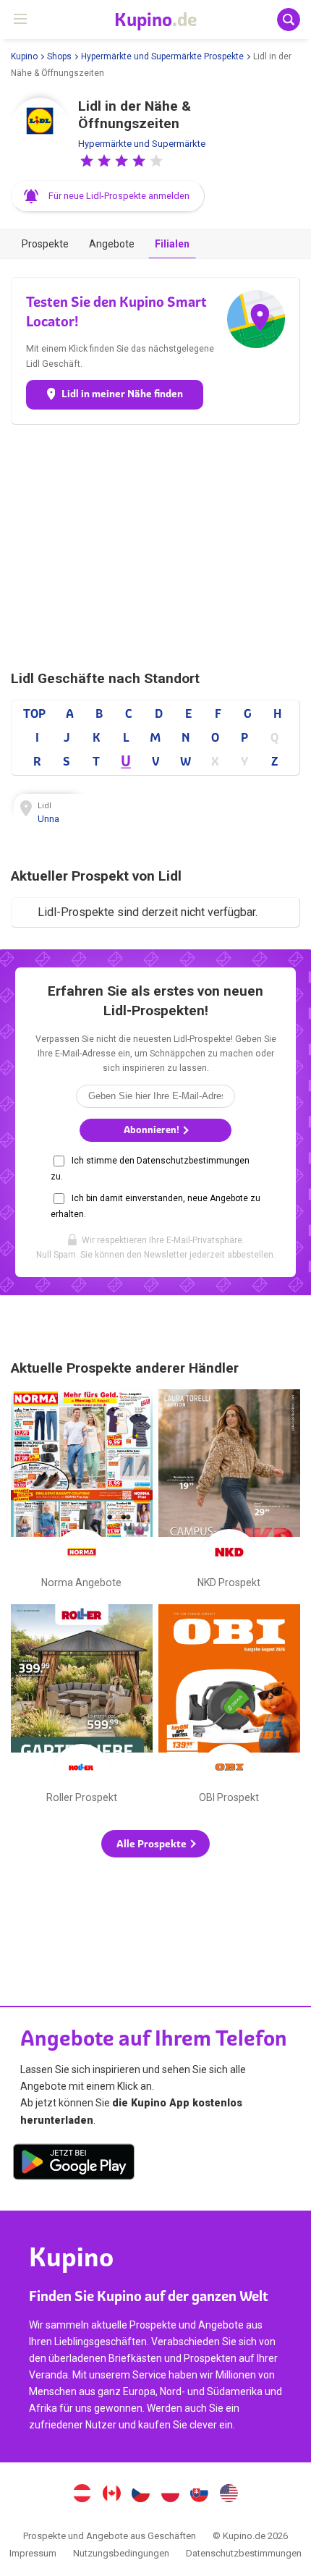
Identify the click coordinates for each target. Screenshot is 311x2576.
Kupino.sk (200, 2495)
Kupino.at (82, 2495)
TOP (34, 713)
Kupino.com (229, 2495)
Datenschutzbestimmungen (244, 2553)
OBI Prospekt (229, 1707)
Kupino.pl (170, 2495)
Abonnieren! (153, 1130)
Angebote (112, 244)
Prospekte (45, 244)
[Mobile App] (74, 2164)
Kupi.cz (141, 2495)
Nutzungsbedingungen (121, 2553)
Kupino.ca (111, 2495)
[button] (87, 161)
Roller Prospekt (82, 1707)
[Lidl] (40, 127)
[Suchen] (289, 20)
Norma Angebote (82, 1492)
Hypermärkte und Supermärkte (142, 144)
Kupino (24, 56)
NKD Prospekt (229, 1492)
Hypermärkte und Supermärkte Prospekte (162, 56)
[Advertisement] (155, 547)
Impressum (33, 2553)
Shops (59, 56)
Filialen (172, 244)
